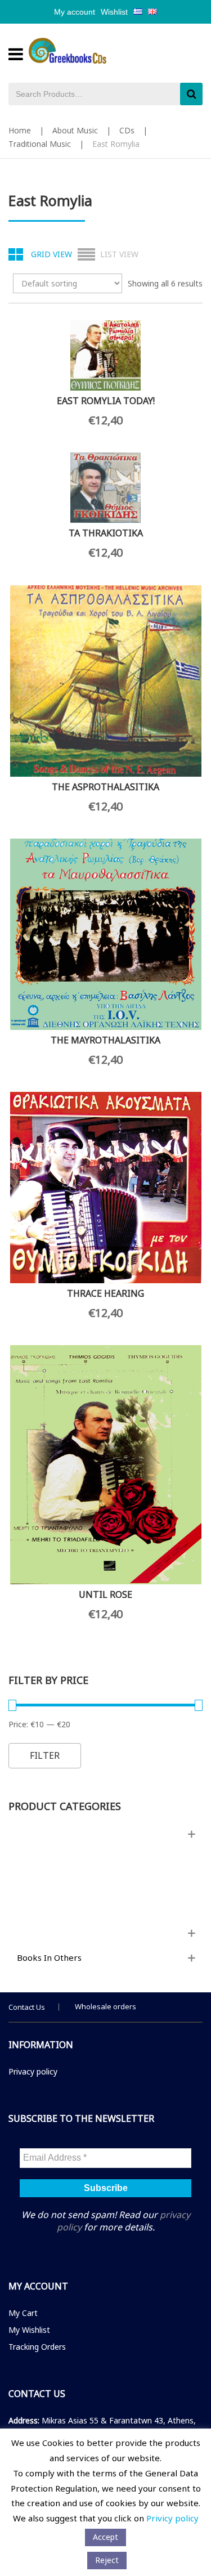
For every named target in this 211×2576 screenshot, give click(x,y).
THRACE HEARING (105, 1293)
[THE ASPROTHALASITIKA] (105, 681)
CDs (127, 130)
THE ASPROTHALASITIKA (105, 787)
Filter (45, 1755)
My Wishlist (29, 2330)
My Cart (23, 2313)
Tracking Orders (37, 2347)
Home (20, 130)
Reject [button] (107, 2560)
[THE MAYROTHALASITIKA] (105, 934)
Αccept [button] (105, 2537)
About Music (75, 130)
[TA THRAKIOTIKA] (105, 488)
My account (75, 12)
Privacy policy (33, 2071)
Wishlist (114, 12)
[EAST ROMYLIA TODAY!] (105, 355)
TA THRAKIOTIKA (106, 533)
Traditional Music (40, 144)
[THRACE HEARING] (105, 1188)
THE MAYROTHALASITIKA (105, 1040)
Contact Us (27, 2007)
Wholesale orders (105, 2006)
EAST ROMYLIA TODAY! (106, 401)
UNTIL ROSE (105, 1594)
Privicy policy (172, 2518)
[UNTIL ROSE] (105, 1465)
